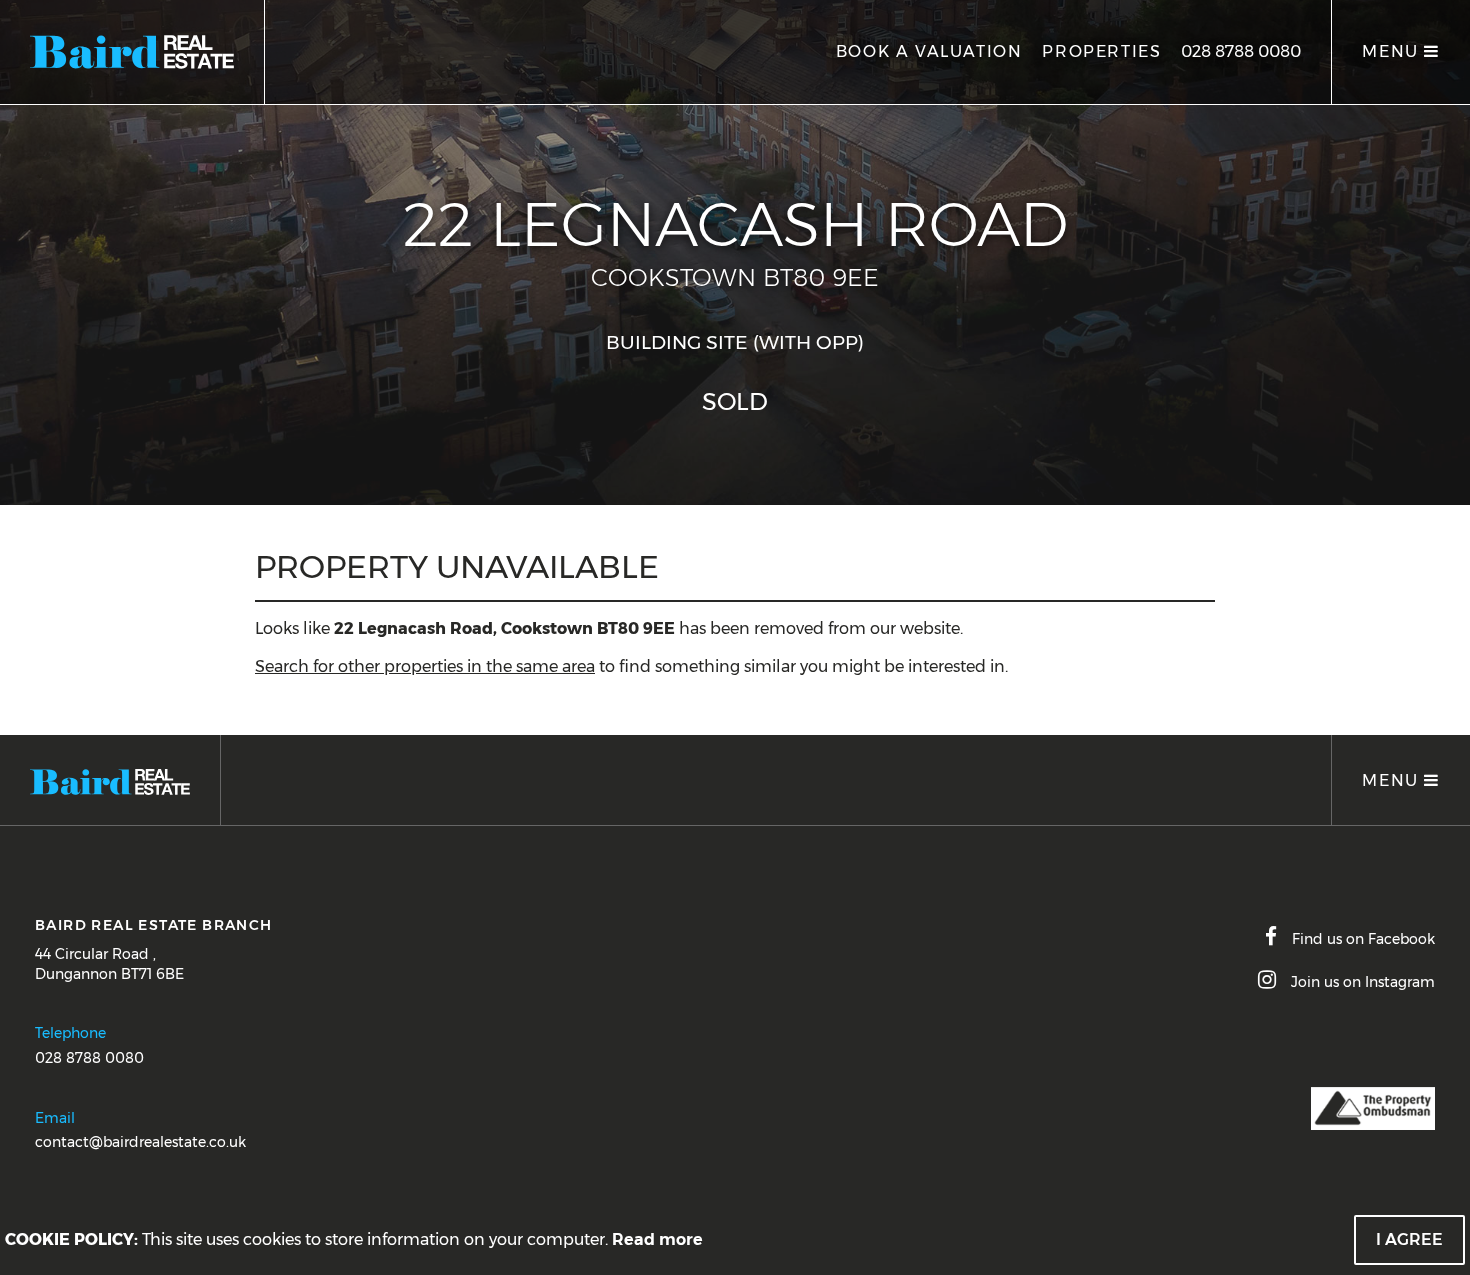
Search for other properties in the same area (425, 666)
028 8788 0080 (1241, 51)
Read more (657, 1239)
